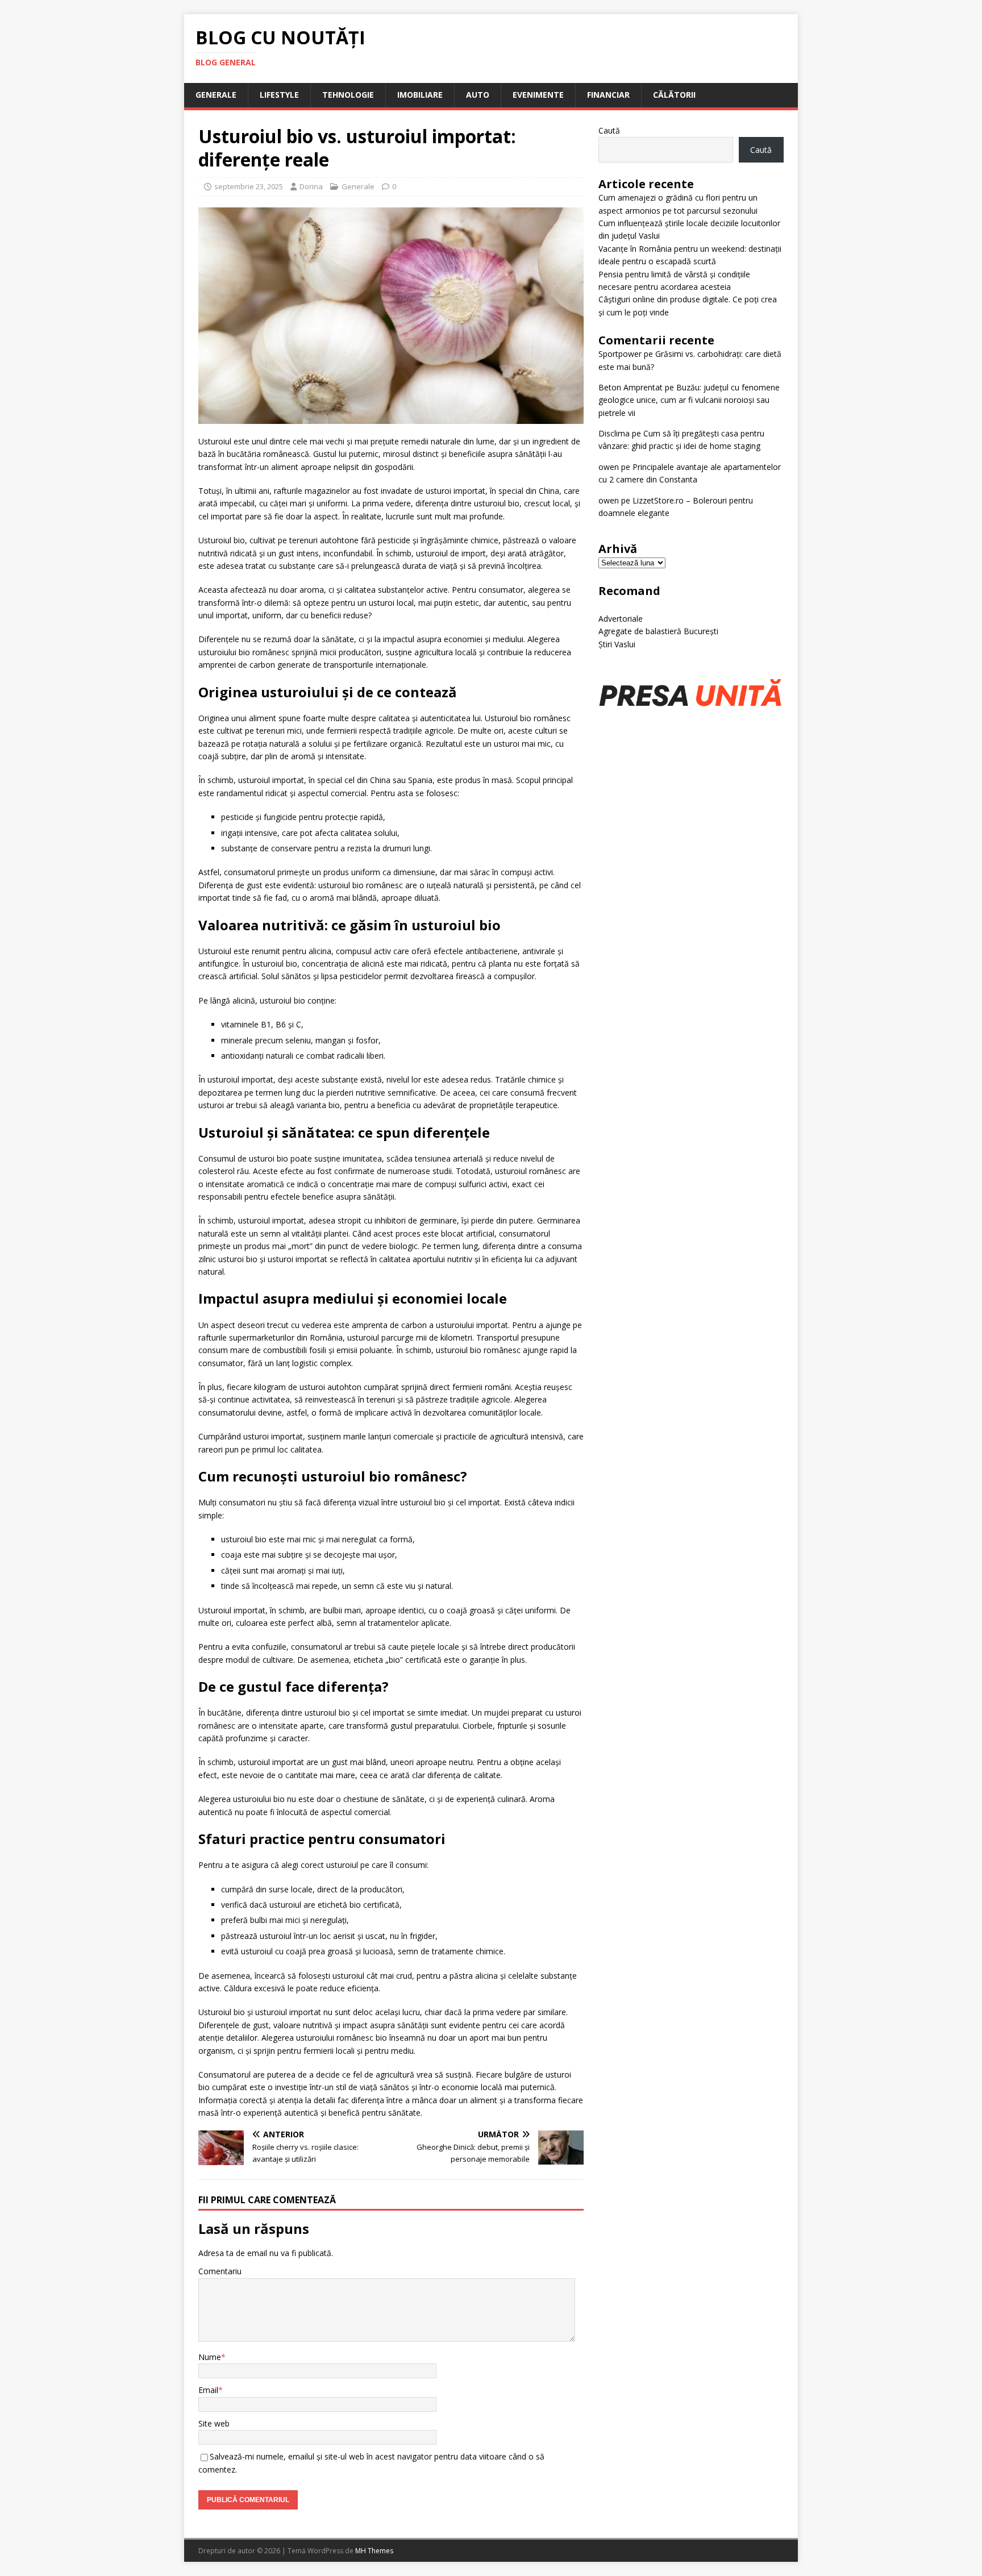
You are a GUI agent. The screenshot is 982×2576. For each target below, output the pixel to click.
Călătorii (674, 95)
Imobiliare (420, 95)
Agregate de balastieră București (658, 631)
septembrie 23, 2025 (249, 186)
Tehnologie (348, 95)
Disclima (614, 433)
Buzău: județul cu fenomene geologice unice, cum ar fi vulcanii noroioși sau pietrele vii (689, 400)
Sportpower (620, 354)
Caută (609, 130)
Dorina (311, 186)
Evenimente (538, 95)
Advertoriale (621, 619)
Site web (214, 2423)
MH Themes (374, 2551)
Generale (216, 95)
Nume (210, 2357)
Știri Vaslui (617, 644)
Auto (478, 95)
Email (208, 2390)
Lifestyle (279, 95)
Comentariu (220, 2271)
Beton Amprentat (631, 387)
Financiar (608, 95)
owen (609, 467)
